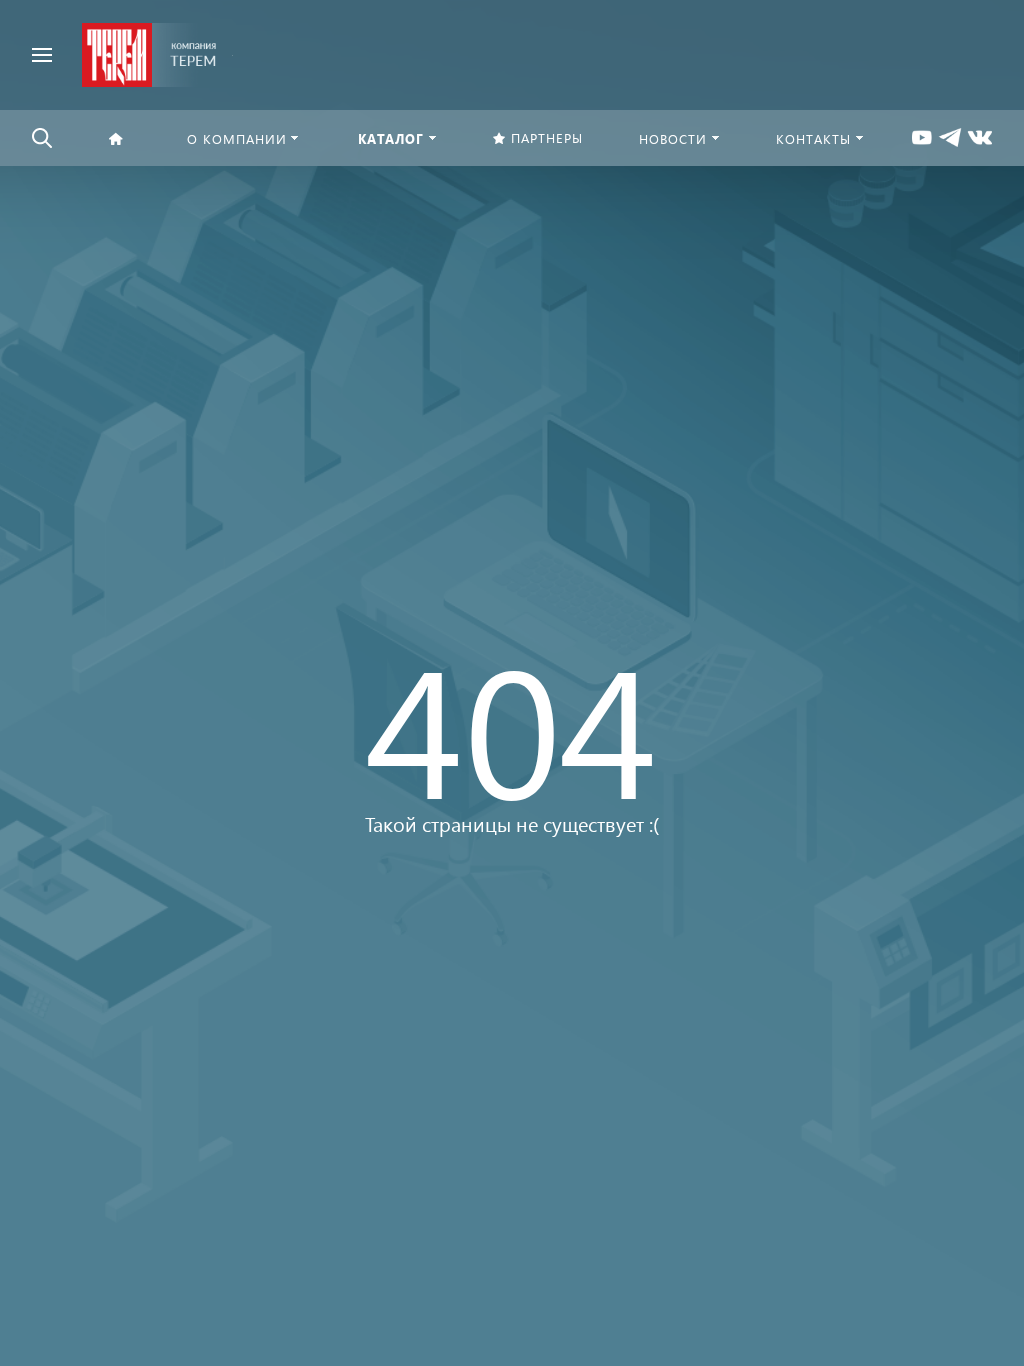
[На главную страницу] (149, 52)
